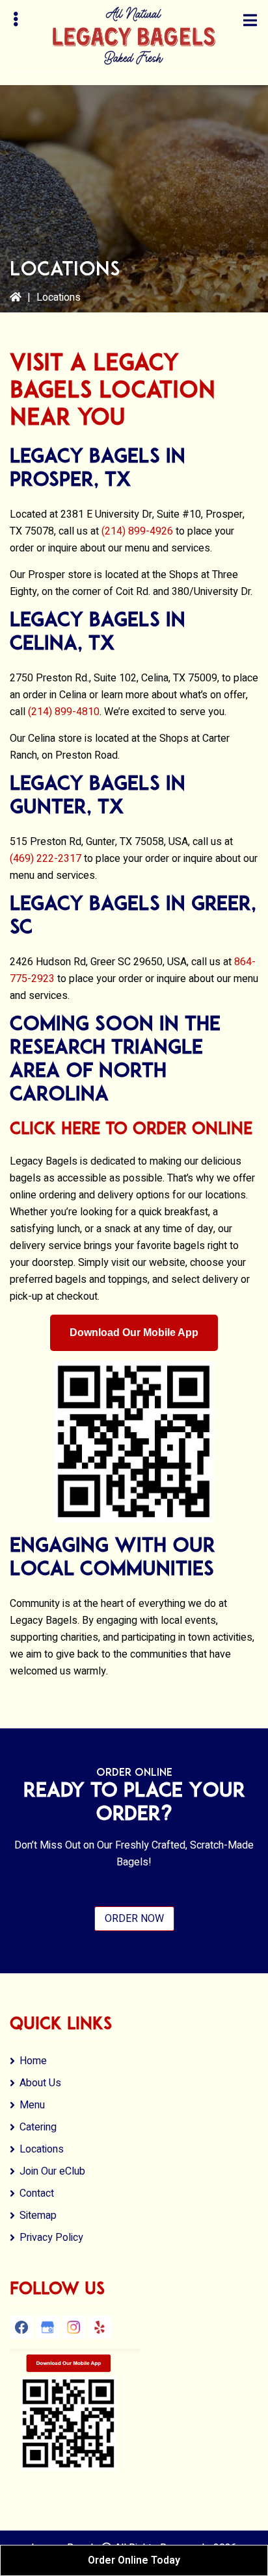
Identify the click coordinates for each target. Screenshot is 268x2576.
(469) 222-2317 (46, 859)
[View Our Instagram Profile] (74, 2327)
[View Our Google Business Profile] (47, 2327)
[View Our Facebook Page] (21, 2327)
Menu (32, 2105)
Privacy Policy (51, 2238)
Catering (38, 2127)
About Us (40, 2083)
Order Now (134, 1919)
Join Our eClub (52, 2171)
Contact (37, 2193)
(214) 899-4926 (137, 531)
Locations (42, 2149)
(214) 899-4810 (64, 712)
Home (33, 2061)
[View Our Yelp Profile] (100, 2327)
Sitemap (38, 2216)
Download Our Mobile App (134, 1332)
